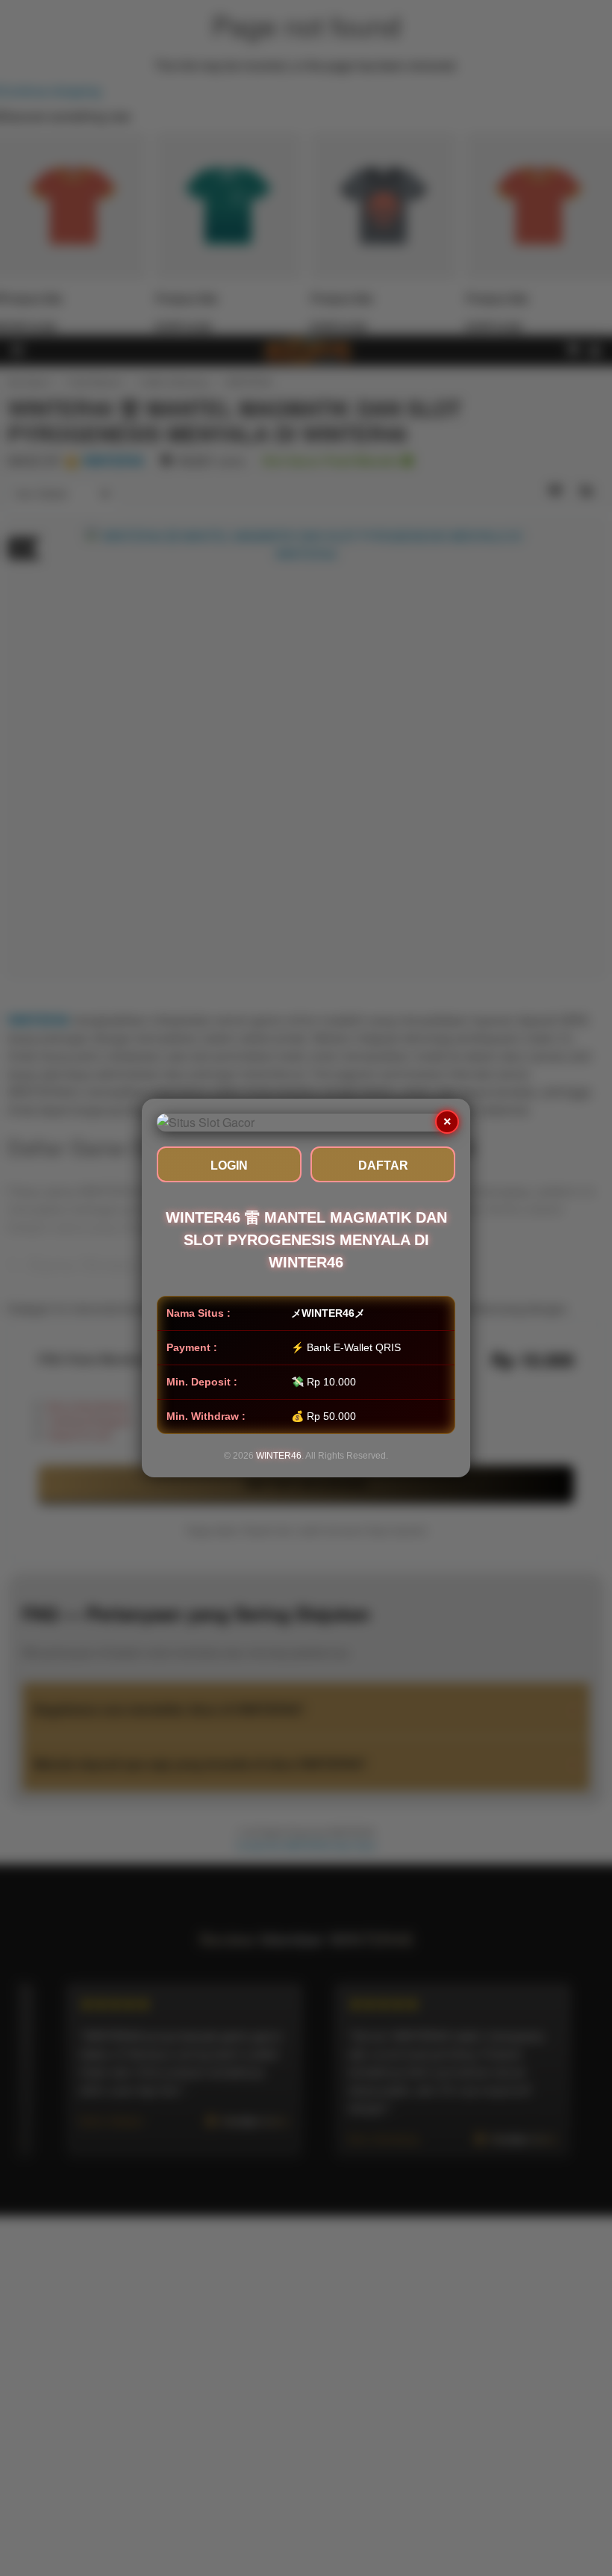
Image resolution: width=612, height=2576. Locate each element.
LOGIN (229, 1166)
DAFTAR (383, 1166)
